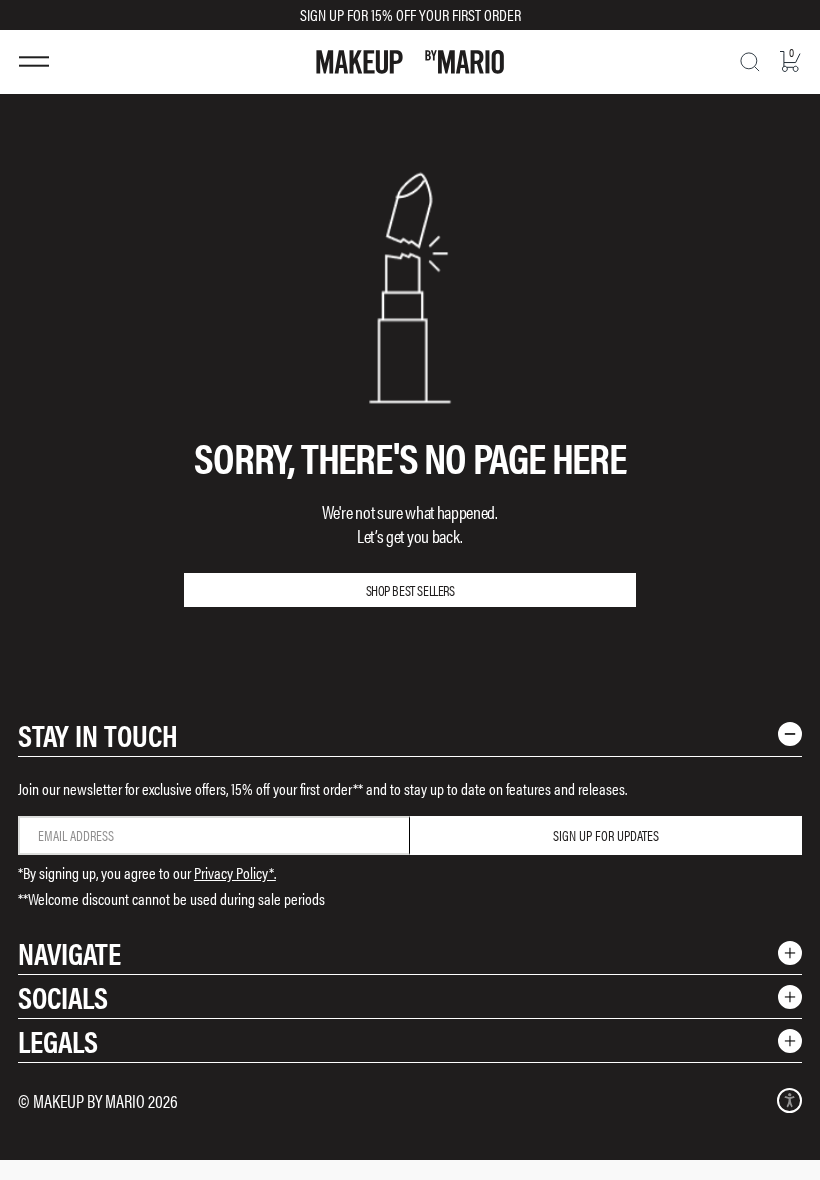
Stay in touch (98, 734)
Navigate (69, 952)
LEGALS (58, 1040)
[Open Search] (750, 62)
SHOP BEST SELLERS (410, 590)
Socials (63, 996)
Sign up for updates (606, 835)
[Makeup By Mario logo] (410, 62)
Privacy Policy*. (235, 872)
